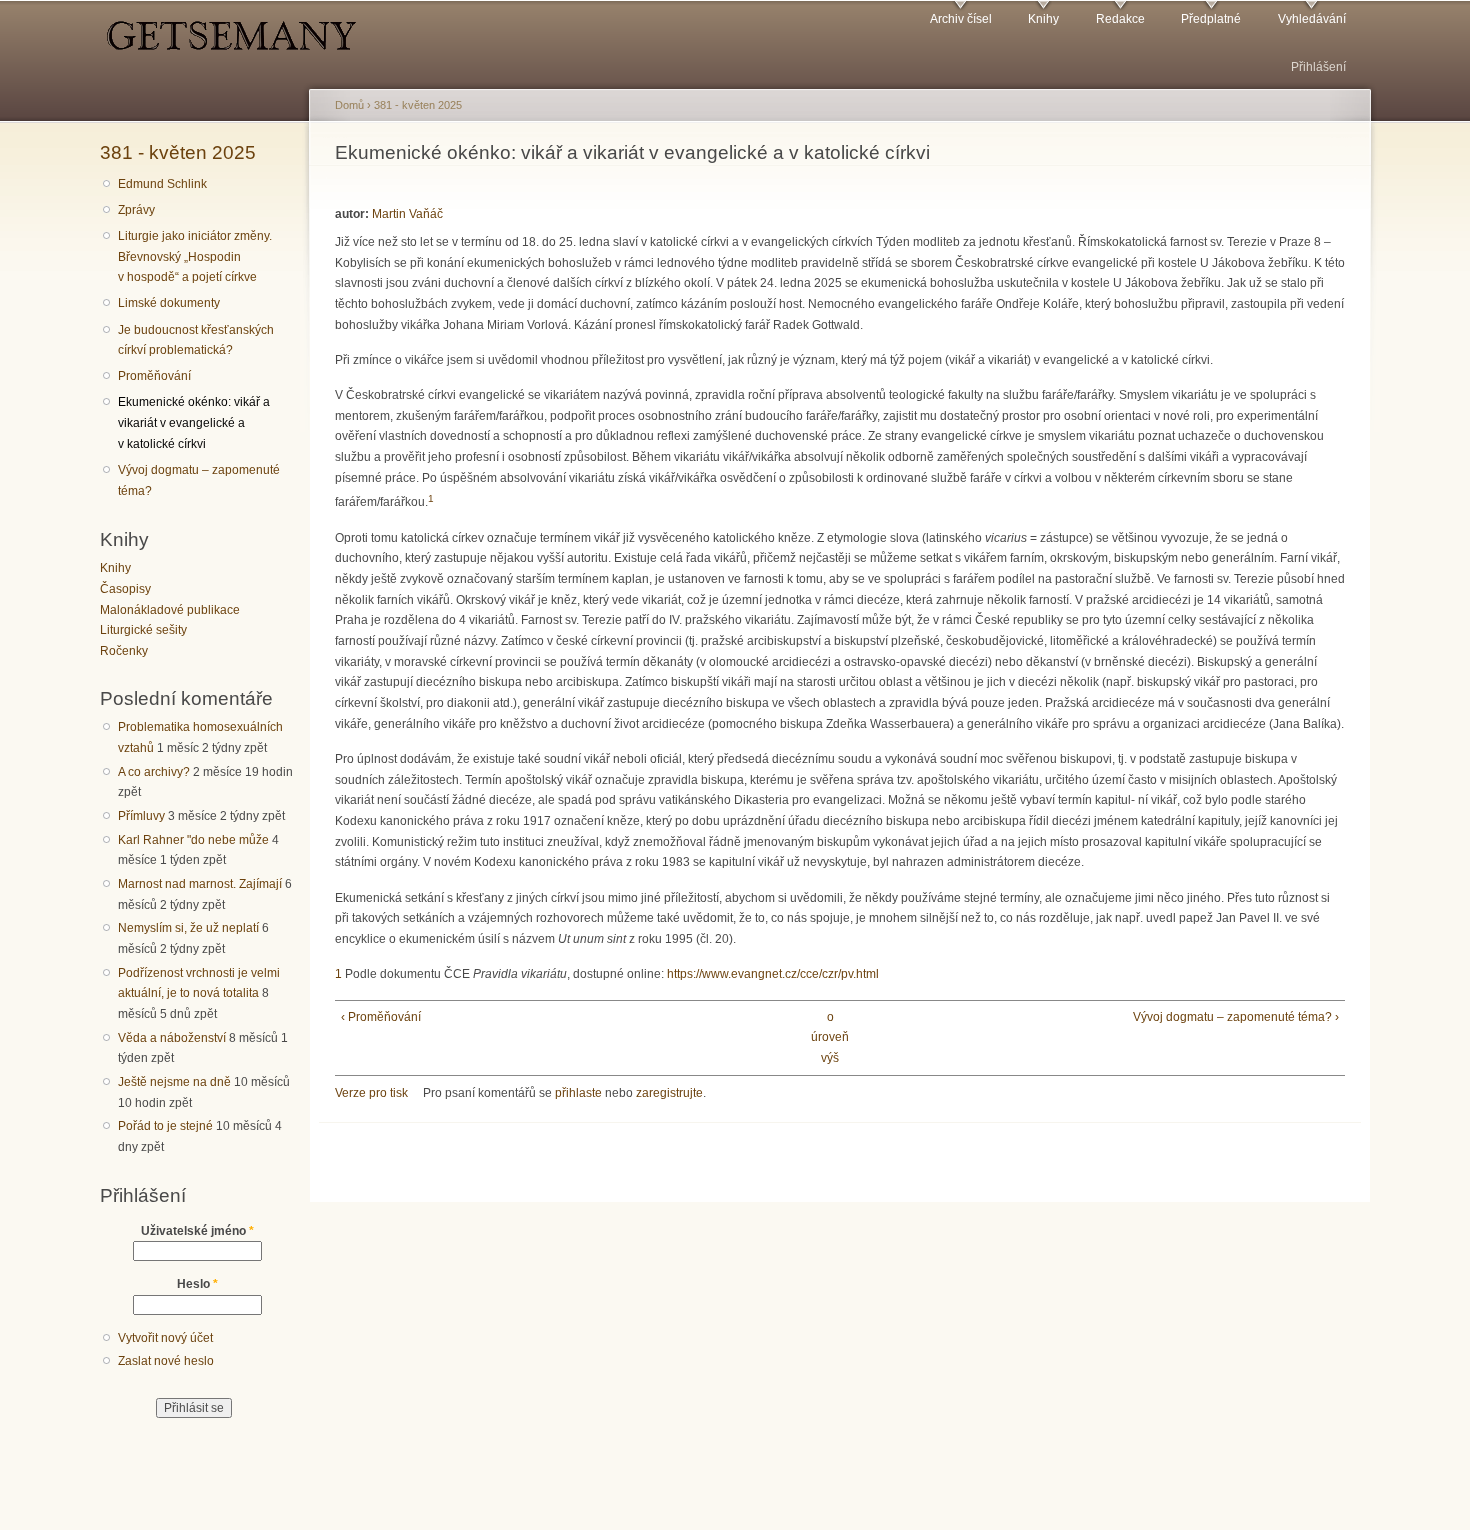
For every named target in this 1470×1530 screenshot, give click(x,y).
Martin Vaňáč (407, 214)
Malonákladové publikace (170, 610)
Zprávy (136, 210)
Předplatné (1211, 19)
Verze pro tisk (371, 1093)
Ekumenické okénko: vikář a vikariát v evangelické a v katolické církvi (194, 422)
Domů (349, 105)
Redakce (1120, 19)
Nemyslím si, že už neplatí (188, 928)
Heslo (197, 1284)
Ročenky (124, 651)
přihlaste (578, 1093)
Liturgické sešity (143, 630)
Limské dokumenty (169, 303)
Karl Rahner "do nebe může (193, 840)
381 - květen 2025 (178, 152)
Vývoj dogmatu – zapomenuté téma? (199, 480)
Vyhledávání (1312, 19)
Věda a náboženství (172, 1038)
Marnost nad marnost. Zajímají (200, 884)
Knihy (1043, 19)
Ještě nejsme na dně (174, 1082)
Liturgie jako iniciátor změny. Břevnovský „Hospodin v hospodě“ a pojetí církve (195, 256)
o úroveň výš (830, 1037)
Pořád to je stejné (165, 1126)
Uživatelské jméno (197, 1231)
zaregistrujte (669, 1093)
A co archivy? (154, 772)
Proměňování (154, 376)
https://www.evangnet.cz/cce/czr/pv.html (773, 974)
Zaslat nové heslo (166, 1361)
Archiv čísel (961, 19)
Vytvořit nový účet (165, 1338)
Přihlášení (1318, 67)
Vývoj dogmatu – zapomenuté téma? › (1236, 1017)
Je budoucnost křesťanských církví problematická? (196, 340)
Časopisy (125, 589)
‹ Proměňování (381, 1017)
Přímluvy (141, 816)
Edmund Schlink (162, 184)
